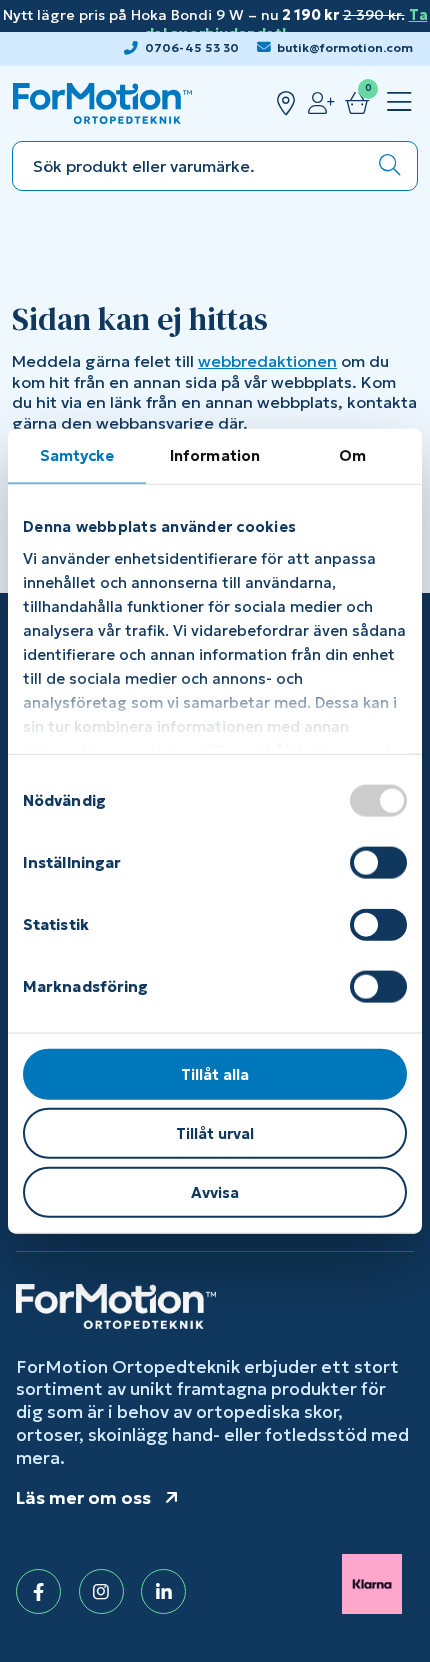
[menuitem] (395, 103)
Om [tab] (352, 455)
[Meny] (399, 103)
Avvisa (215, 1191)
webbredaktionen (267, 361)
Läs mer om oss (83, 1498)
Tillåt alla (215, 1074)
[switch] (378, 863)
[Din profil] (321, 103)
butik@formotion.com (345, 47)
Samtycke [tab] (77, 455)
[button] (390, 166)
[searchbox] (188, 166)
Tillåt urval (215, 1132)
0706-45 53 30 (192, 47)
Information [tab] (215, 455)
